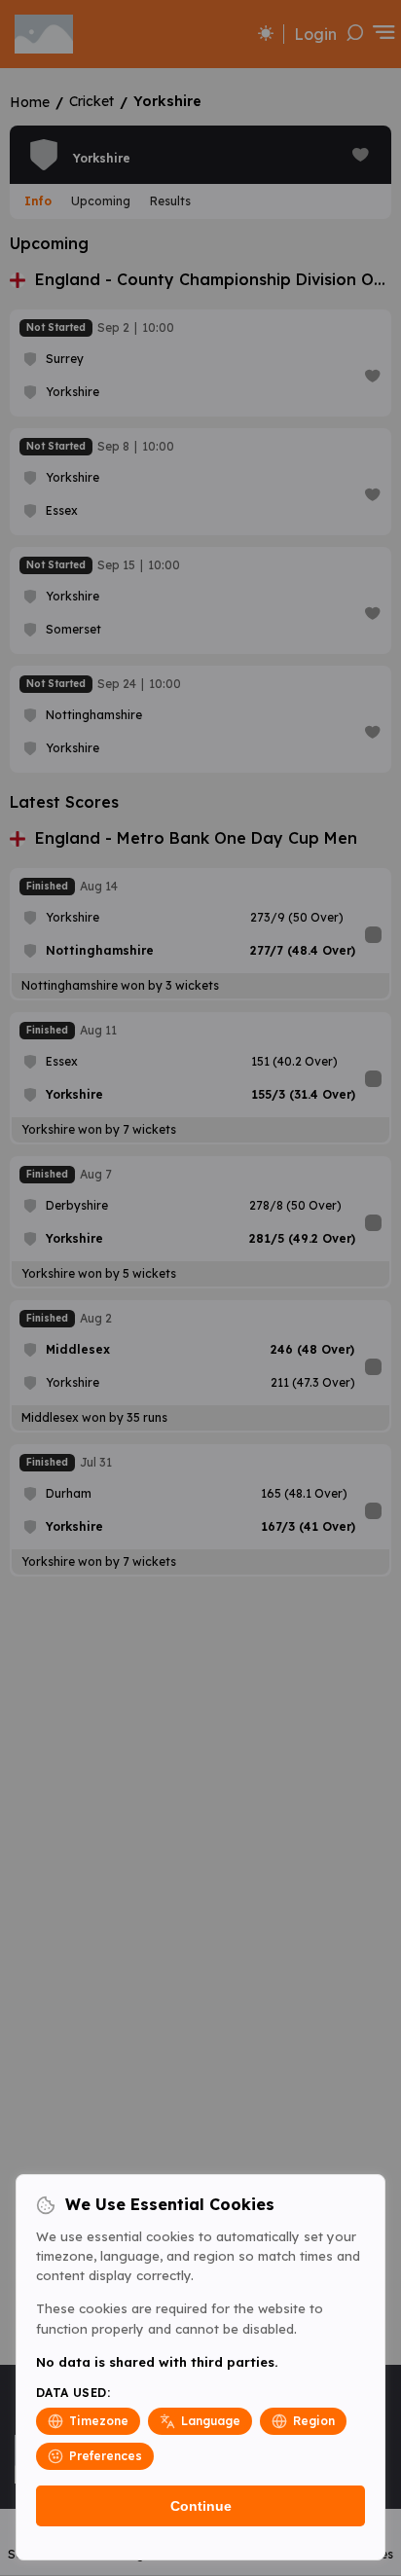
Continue (201, 2506)
